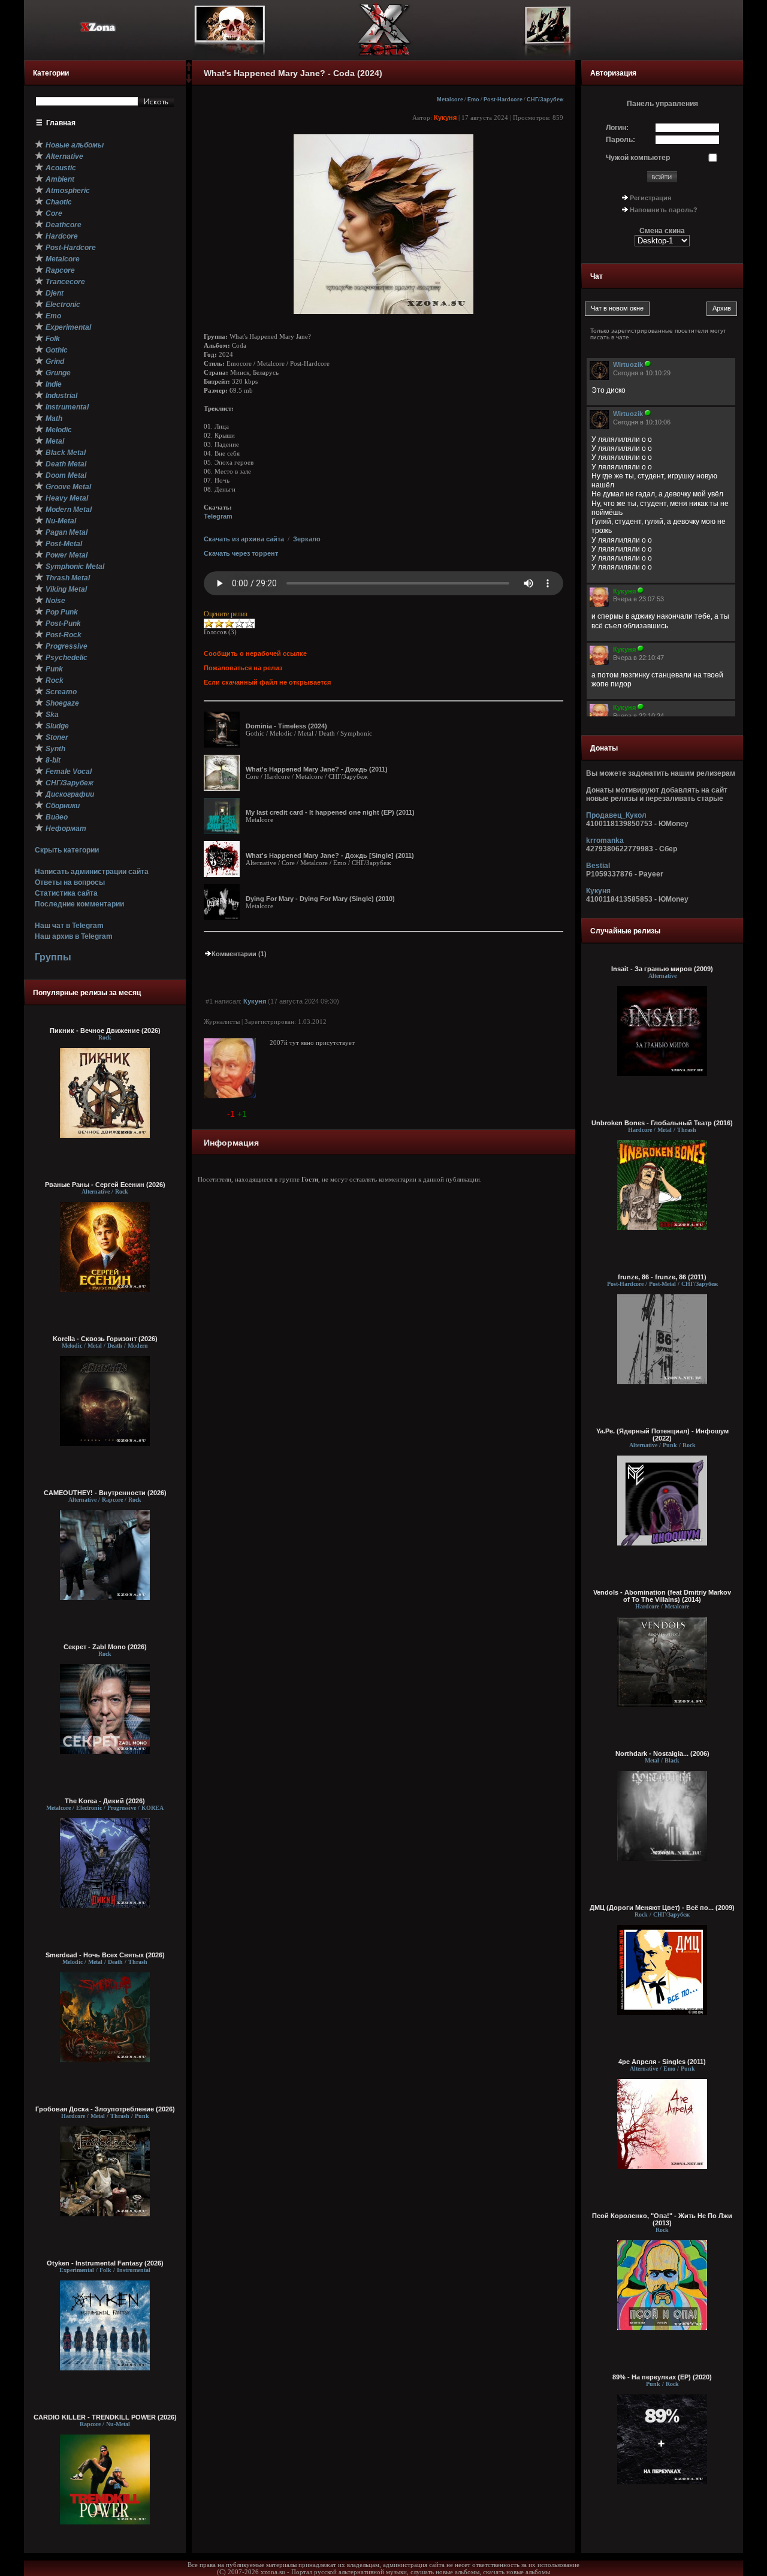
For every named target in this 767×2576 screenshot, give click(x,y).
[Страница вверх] (189, 70)
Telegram (218, 516)
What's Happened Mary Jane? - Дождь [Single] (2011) (330, 855)
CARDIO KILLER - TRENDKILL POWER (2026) (105, 2417)
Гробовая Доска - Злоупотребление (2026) (105, 2109)
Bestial (598, 866)
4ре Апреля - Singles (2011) (662, 2062)
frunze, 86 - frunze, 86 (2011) (662, 1277)
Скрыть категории (67, 850)
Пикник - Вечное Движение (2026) (105, 1031)
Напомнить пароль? (664, 210)
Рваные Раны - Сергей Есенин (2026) (105, 1185)
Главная (61, 123)
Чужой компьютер (638, 158)
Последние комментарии (79, 904)
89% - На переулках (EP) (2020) (662, 2377)
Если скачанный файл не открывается (267, 682)
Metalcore (450, 100)
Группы (53, 957)
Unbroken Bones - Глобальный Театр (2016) (662, 1123)
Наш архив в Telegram (74, 936)
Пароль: (620, 140)
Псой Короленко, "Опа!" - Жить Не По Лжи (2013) (662, 2219)
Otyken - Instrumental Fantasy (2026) (105, 2263)
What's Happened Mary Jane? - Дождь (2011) (317, 769)
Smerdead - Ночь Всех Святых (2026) (105, 1955)
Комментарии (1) (239, 954)
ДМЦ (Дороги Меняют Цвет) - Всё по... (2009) (662, 1908)
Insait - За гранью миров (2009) (662, 969)
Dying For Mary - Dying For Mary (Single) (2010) (320, 899)
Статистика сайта (66, 893)
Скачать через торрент (241, 553)
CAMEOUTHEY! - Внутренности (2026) (105, 1493)
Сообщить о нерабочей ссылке (255, 653)
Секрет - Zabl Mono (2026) (105, 1647)
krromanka (605, 840)
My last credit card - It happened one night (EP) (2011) (330, 812)
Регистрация (650, 198)
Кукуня (445, 117)
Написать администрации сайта (92, 872)
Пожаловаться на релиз (243, 668)
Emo (473, 100)
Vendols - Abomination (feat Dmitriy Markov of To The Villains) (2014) (662, 1596)
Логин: (617, 128)
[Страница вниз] (189, 81)
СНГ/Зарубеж (545, 100)
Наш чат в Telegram (69, 926)
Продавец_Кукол (616, 815)
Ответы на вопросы (70, 882)
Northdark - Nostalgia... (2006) (662, 1754)
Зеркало (307, 539)
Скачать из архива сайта (244, 539)
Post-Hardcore (503, 100)
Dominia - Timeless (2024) (286, 726)
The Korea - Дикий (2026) (105, 1801)
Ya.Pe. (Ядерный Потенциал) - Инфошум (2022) (662, 1435)
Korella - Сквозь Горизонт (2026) (105, 1339)
